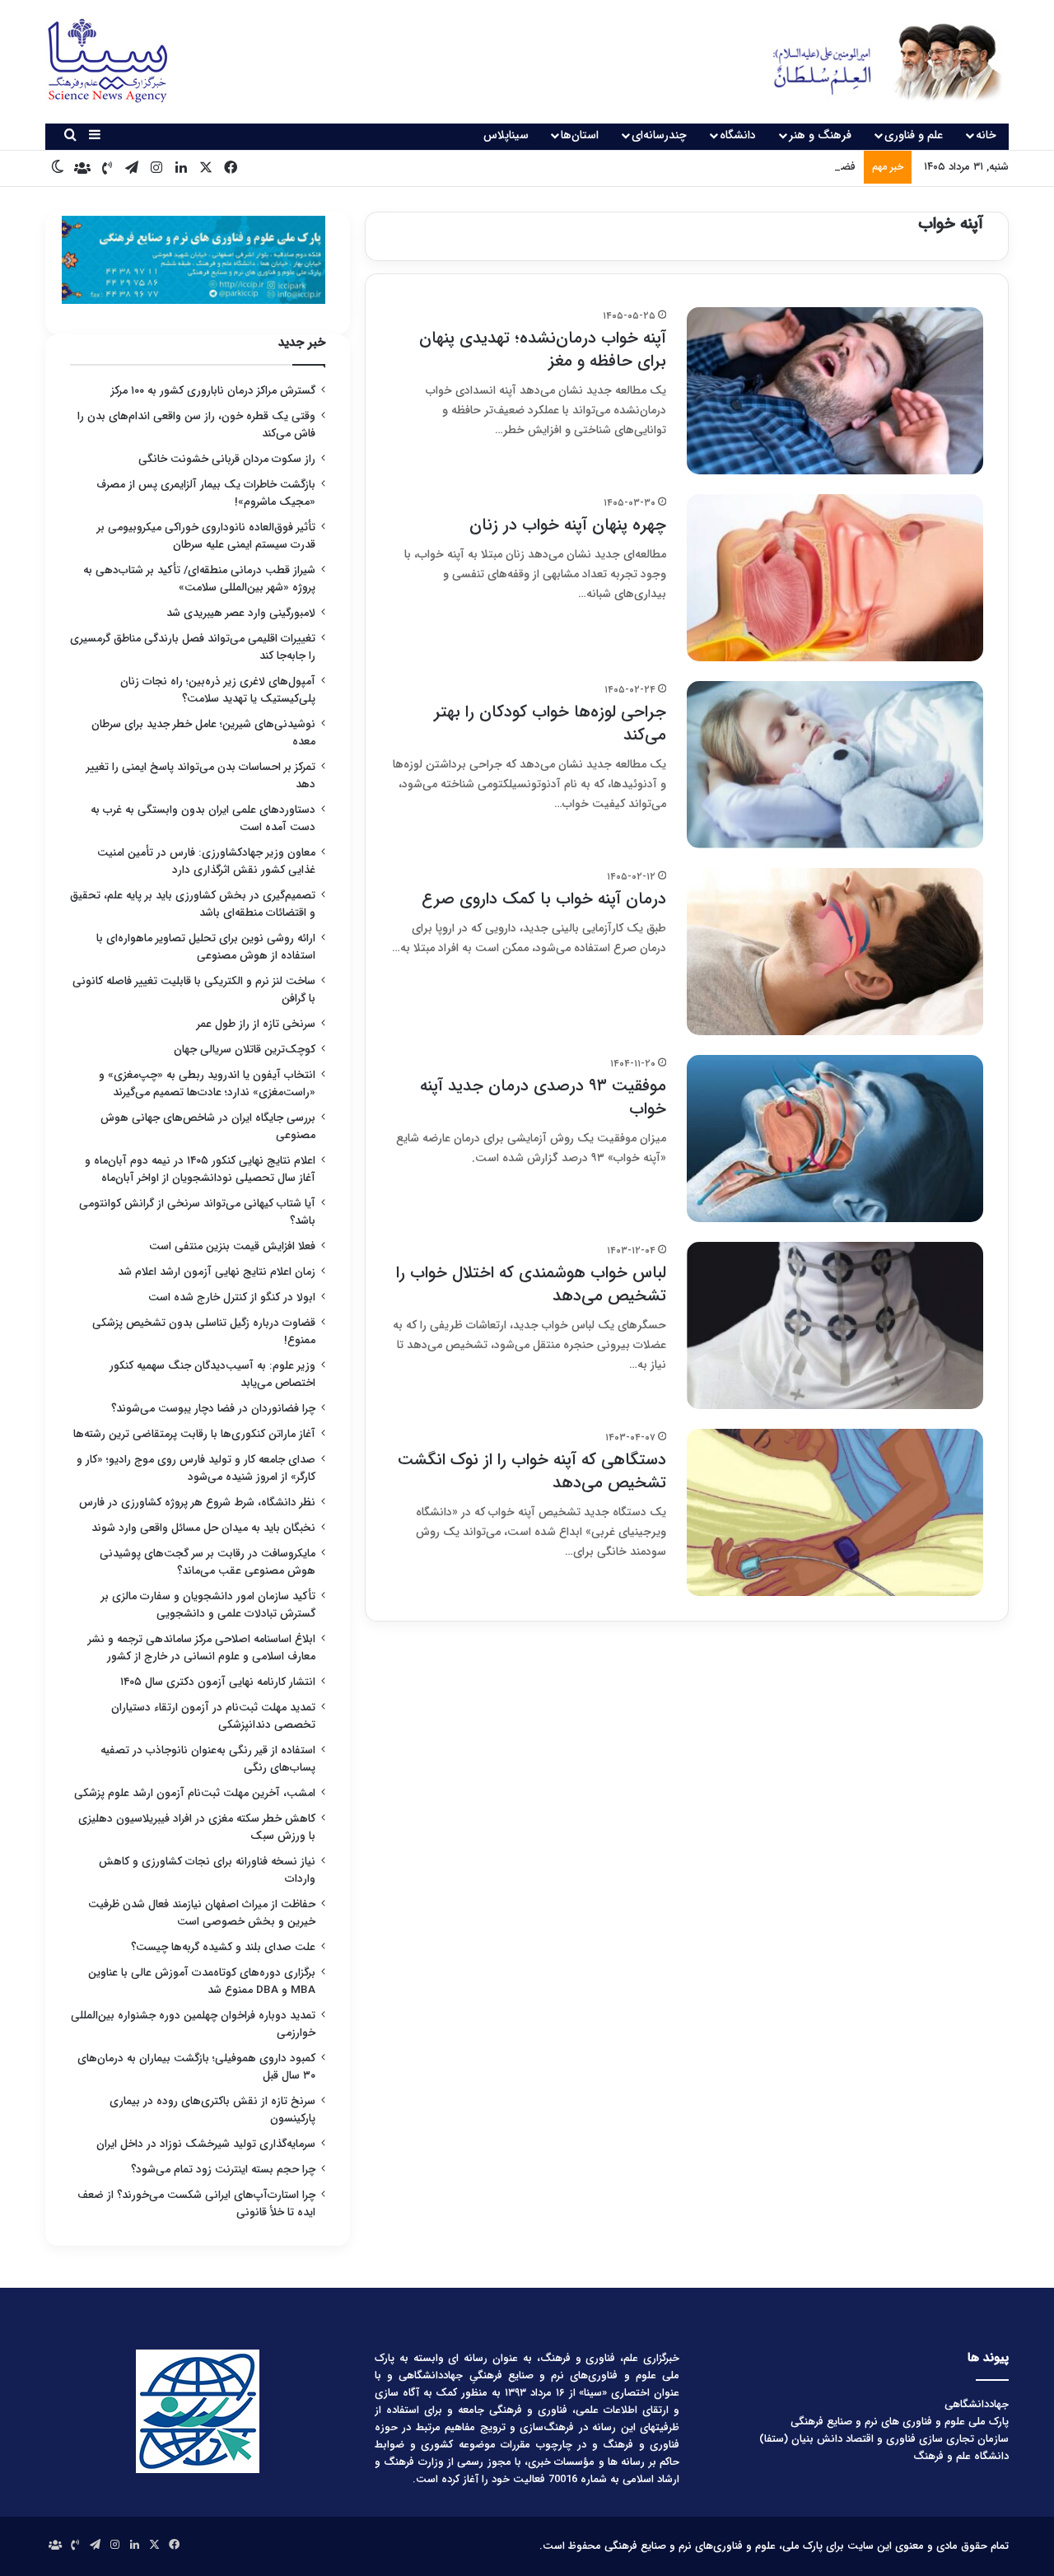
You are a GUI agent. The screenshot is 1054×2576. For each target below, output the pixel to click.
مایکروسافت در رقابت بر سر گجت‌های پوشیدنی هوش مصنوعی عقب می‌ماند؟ (208, 1562)
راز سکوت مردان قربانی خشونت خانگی (227, 459)
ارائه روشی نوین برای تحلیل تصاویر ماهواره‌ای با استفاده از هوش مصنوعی (206, 947)
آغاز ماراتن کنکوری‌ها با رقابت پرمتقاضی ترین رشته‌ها (194, 1434)
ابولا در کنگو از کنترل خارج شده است (232, 1297)
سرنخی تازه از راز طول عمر (256, 1024)
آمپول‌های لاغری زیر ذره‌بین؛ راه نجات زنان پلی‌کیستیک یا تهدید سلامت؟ (218, 690)
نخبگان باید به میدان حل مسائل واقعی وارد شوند (203, 1528)
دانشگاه (738, 135)
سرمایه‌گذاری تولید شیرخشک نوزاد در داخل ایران (206, 2144)
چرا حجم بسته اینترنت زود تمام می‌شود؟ (223, 2170)
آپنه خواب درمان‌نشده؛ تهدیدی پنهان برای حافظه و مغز (543, 350)
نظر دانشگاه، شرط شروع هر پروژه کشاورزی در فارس (197, 1503)
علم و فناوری (914, 135)
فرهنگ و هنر (820, 135)
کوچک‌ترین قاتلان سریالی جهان (245, 1050)
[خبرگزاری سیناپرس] (875, 62)
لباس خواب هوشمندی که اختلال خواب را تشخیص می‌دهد (531, 1284)
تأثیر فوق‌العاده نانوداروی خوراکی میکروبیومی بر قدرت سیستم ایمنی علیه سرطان (206, 536)
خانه (986, 135)
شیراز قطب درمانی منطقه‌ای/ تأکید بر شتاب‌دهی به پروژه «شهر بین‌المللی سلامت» (199, 579)
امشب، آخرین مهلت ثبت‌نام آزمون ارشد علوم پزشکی (195, 1793)
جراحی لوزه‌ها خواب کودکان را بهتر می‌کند (550, 723)
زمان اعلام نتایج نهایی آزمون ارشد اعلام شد (217, 1272)
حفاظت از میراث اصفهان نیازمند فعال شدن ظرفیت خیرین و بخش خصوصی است (202, 1913)
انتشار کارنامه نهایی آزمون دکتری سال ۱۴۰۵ (216, 1682)
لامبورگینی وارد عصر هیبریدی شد (241, 613)
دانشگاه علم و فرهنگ (961, 2456)
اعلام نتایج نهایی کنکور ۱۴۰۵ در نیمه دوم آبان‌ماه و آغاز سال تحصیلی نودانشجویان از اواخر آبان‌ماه (200, 1169)
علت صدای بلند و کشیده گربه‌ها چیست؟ (223, 1947)
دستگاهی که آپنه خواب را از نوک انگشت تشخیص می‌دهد (532, 1471)
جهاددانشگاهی (977, 2404)
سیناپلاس (506, 135)
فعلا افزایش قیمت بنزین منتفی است (232, 1246)
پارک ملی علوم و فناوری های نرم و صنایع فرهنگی (900, 2422)
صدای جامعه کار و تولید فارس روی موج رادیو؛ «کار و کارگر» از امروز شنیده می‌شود (196, 1468)
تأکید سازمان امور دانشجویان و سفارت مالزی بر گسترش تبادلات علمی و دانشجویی (208, 1605)
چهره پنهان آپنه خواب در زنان (568, 525)
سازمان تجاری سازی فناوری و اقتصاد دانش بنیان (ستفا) (884, 2439)
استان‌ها (580, 135)
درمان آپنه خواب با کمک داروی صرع (544, 899)
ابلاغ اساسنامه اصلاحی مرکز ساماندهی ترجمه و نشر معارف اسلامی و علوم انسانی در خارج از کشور (202, 1648)
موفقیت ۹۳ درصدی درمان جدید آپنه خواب (543, 1097)
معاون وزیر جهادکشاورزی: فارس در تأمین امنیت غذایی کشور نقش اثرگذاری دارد (206, 861)
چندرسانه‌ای (659, 135)
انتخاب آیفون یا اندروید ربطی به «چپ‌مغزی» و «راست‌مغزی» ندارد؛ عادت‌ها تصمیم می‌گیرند (207, 1084)
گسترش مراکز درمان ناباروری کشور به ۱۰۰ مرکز (213, 391)
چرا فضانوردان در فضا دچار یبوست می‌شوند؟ (213, 1409)
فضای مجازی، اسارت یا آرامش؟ (786, 167)
